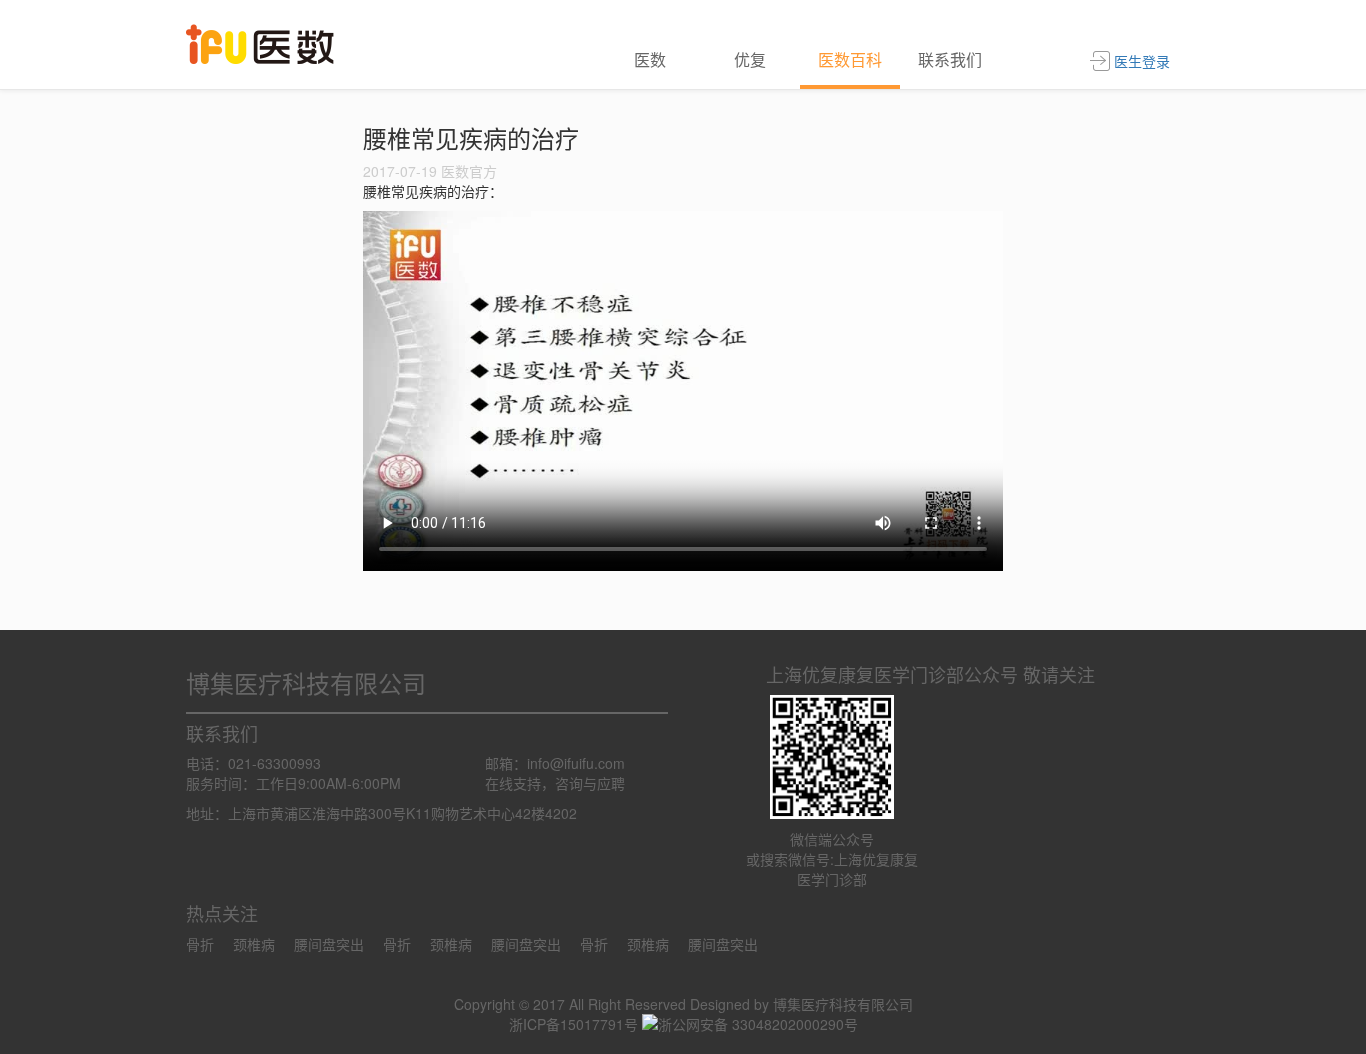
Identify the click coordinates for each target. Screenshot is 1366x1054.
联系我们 (950, 59)
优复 (750, 59)
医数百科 (850, 59)
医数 (650, 59)
